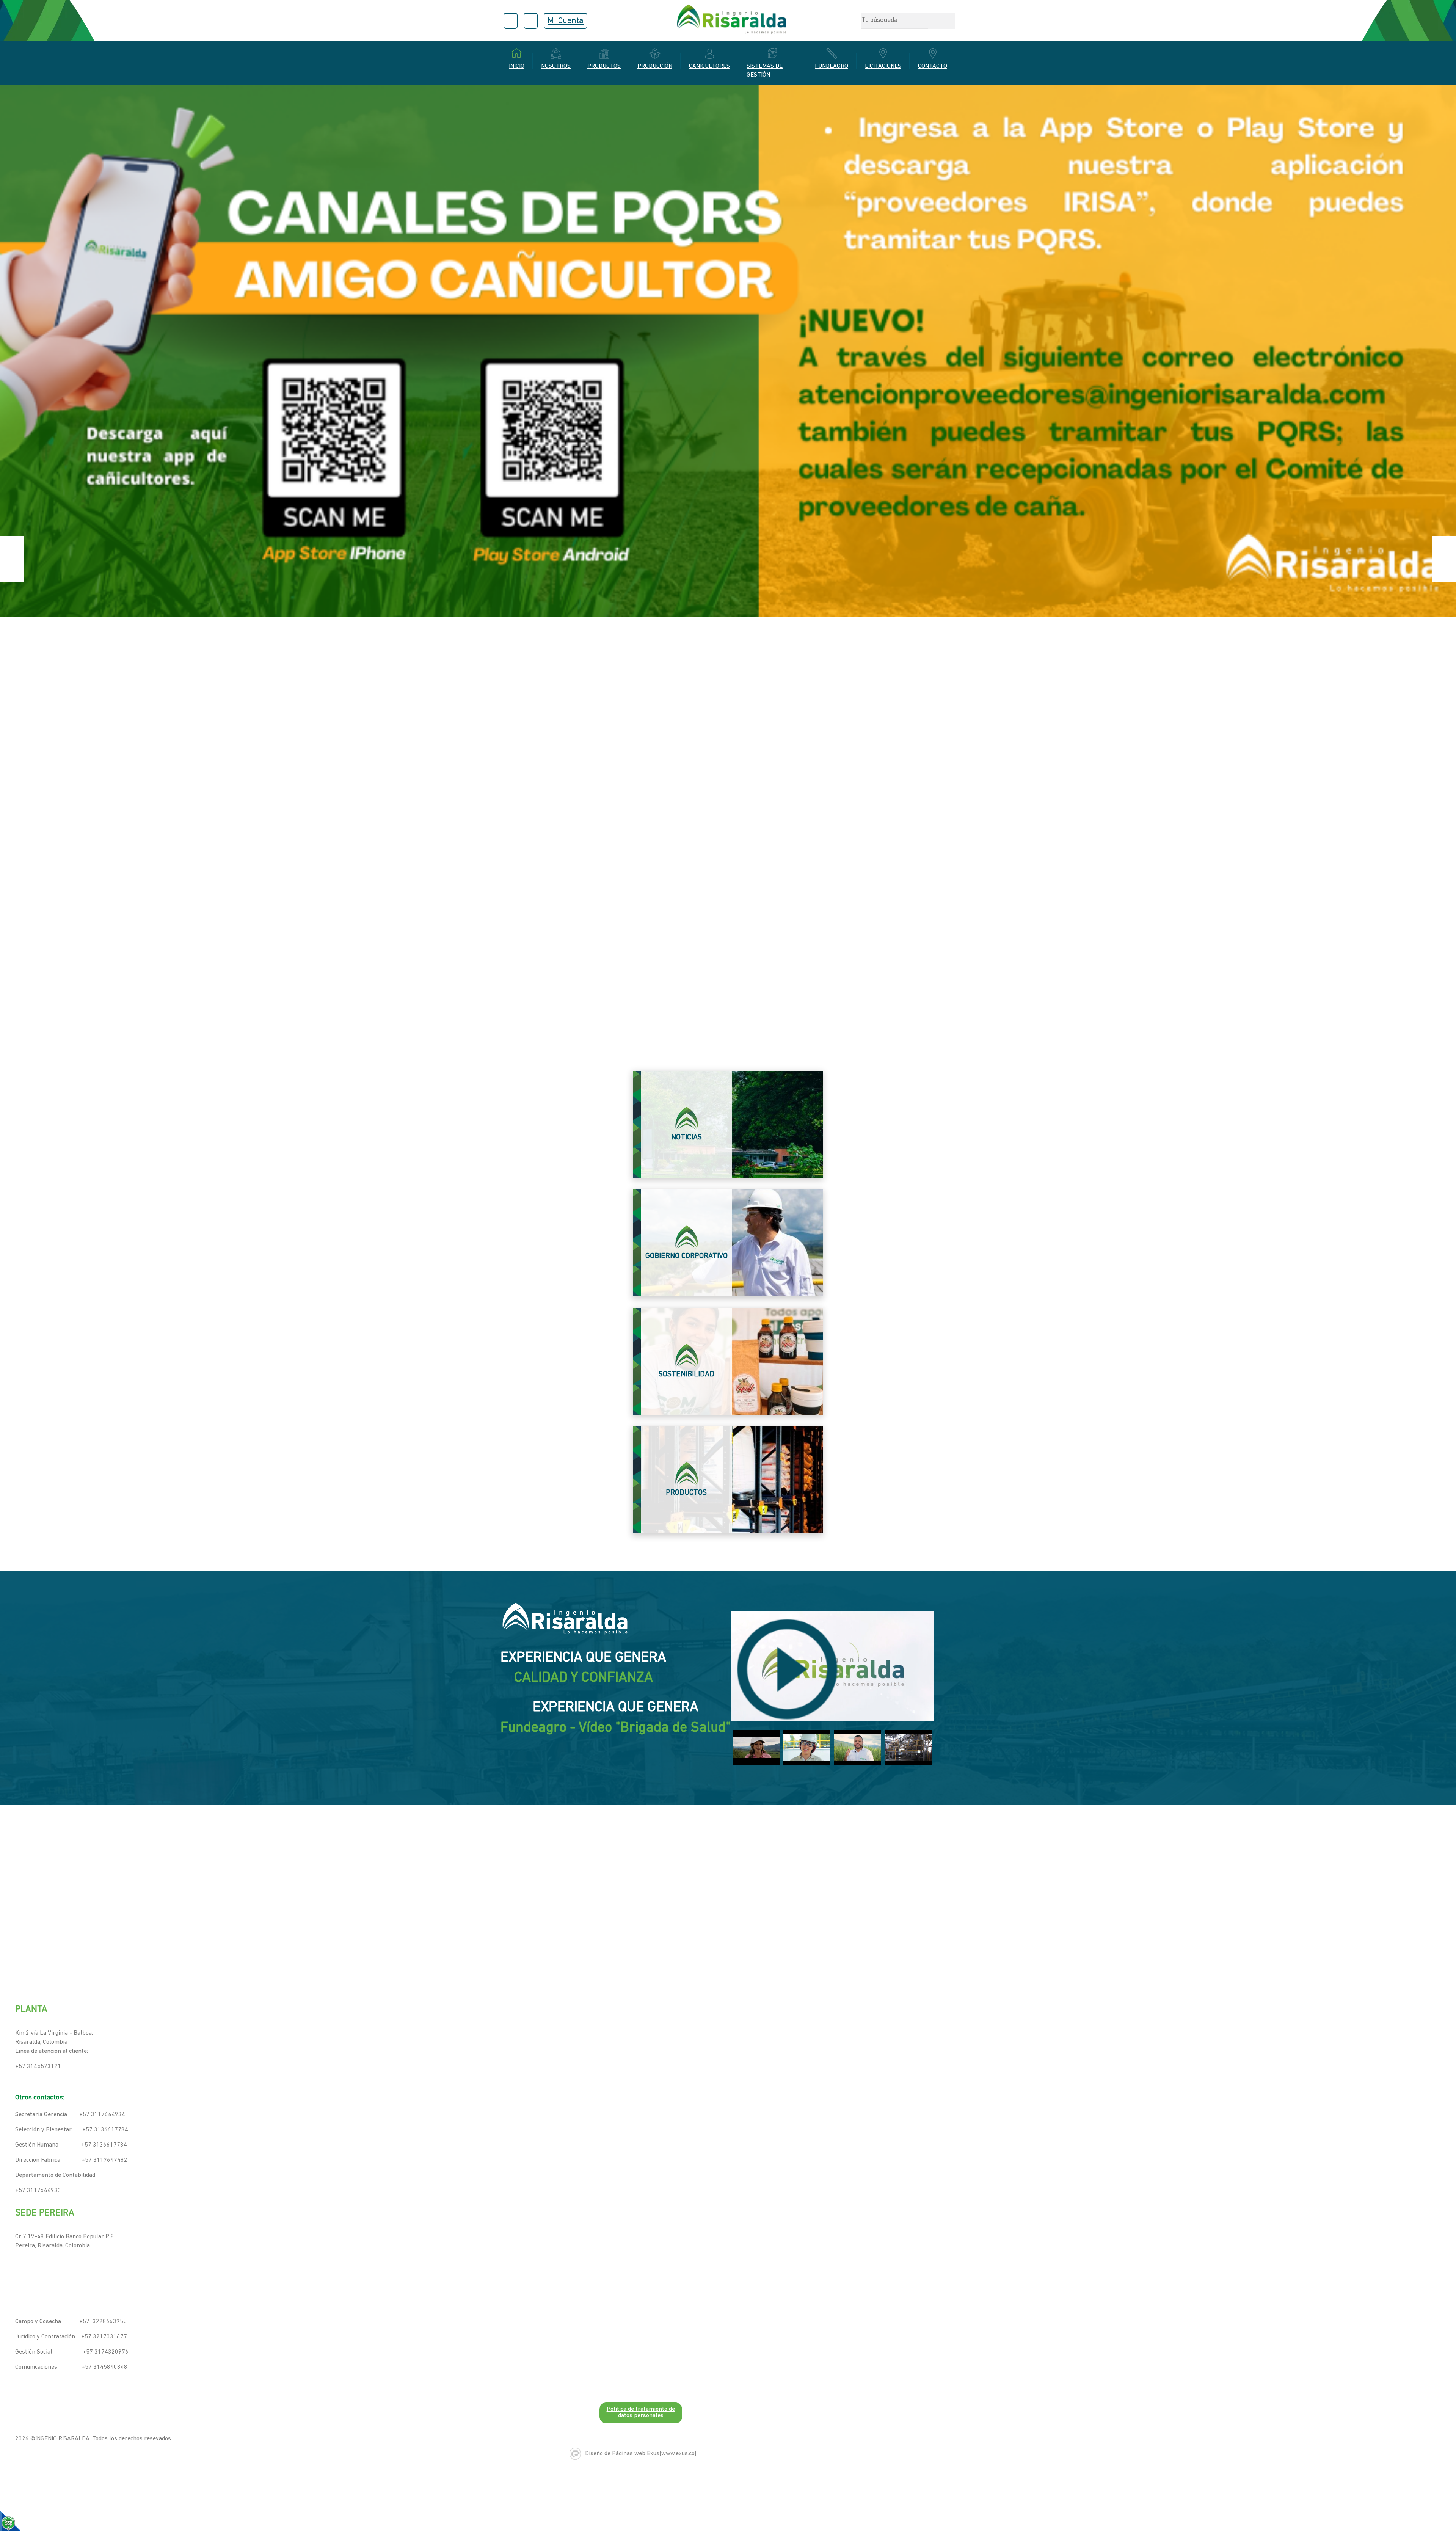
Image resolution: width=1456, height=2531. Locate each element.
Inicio (517, 66)
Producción (655, 66)
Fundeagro (832, 66)
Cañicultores (709, 66)
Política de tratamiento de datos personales (641, 2413)
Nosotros (556, 66)
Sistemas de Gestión (765, 71)
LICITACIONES (883, 66)
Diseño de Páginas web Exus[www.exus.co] (641, 2454)
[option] (728, 559)
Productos (604, 66)
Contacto (933, 66)
